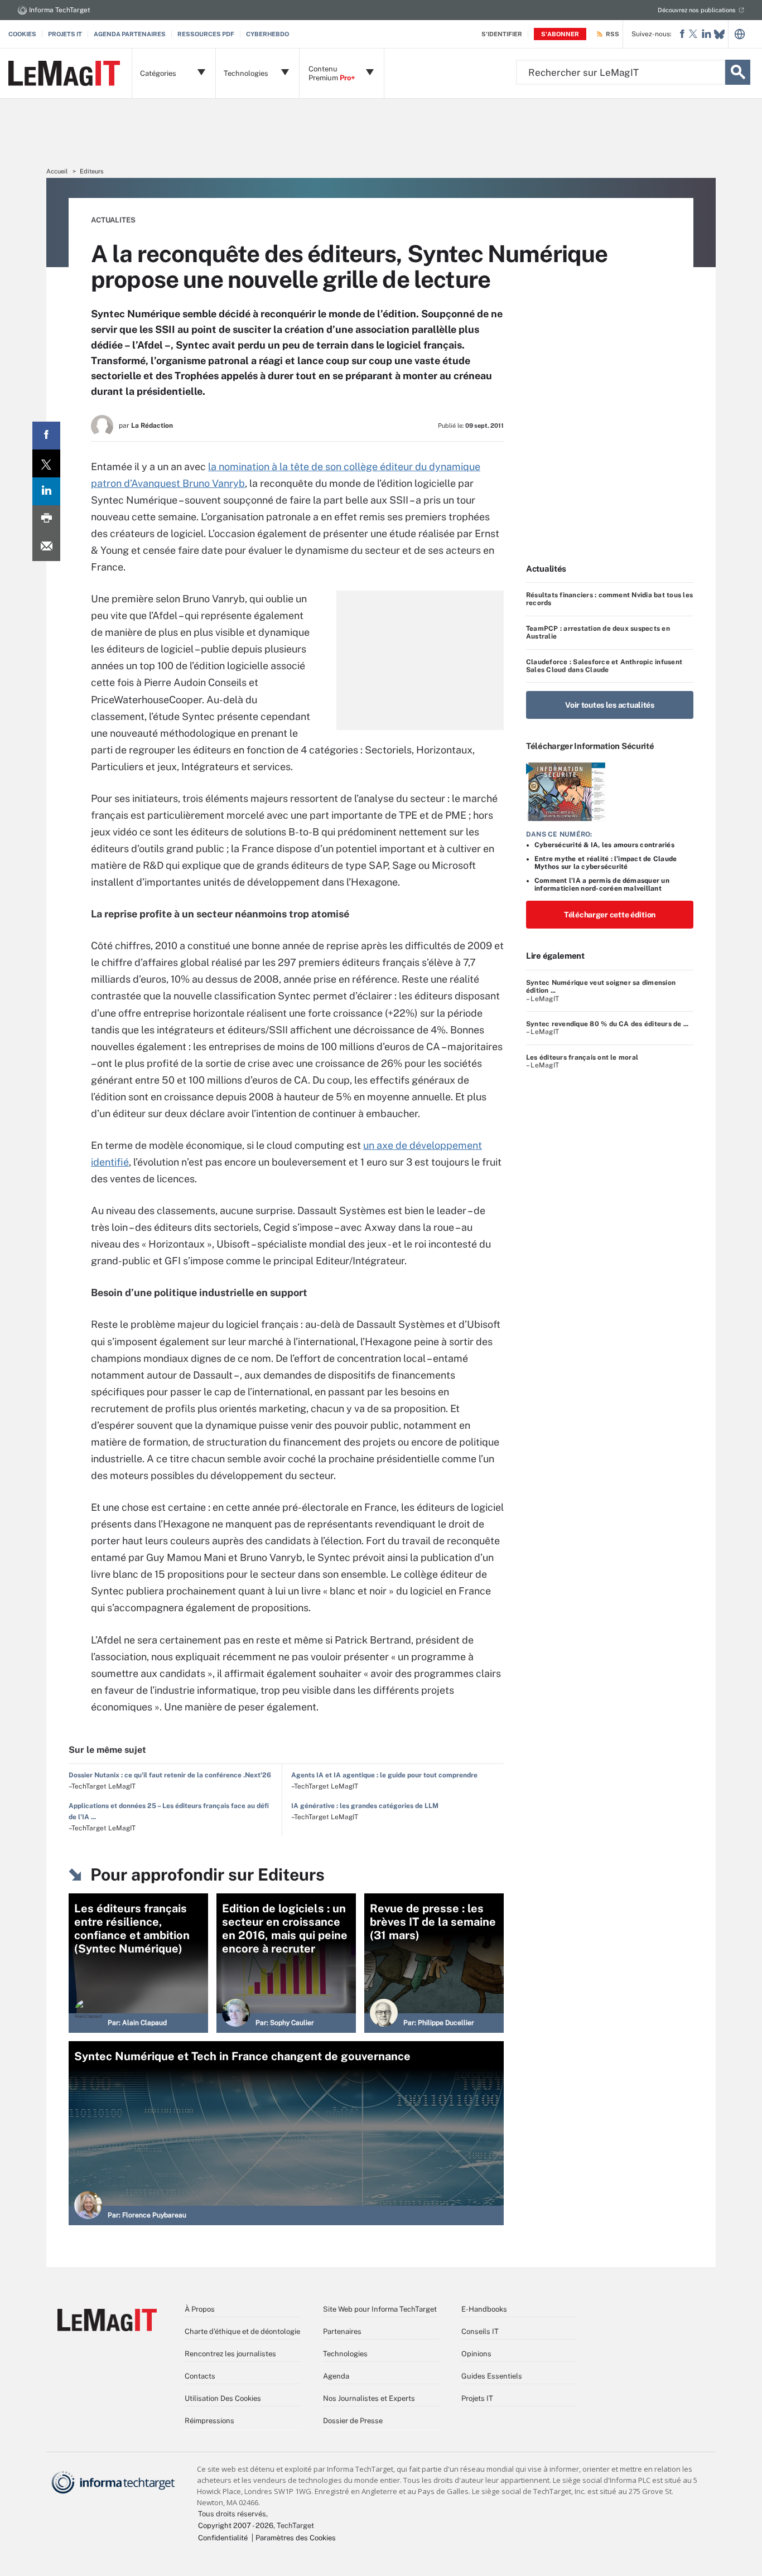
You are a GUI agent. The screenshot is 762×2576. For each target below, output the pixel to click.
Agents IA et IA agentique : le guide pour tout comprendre (384, 1775)
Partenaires (342, 2331)
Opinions (476, 2354)
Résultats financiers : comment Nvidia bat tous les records (609, 599)
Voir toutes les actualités (610, 705)
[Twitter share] (46, 463)
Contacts (200, 2376)
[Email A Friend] (46, 547)
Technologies (345, 2354)
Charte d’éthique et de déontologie (242, 2331)
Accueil (57, 171)
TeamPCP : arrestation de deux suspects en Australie (598, 632)
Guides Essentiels (492, 2376)
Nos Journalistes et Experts (369, 2398)
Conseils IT (480, 2331)
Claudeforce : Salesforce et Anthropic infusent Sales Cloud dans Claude (604, 666)
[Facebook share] (46, 436)
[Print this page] (46, 519)
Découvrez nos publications (697, 10)
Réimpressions (209, 2421)
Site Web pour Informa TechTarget (380, 2309)
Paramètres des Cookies (296, 2538)
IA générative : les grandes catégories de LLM (365, 1806)
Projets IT (65, 34)
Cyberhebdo (267, 34)
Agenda (336, 2376)
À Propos (200, 2309)
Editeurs (92, 171)
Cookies (22, 34)
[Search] (738, 72)
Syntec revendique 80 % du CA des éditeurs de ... (607, 1024)
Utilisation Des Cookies (223, 2398)
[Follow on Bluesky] (719, 34)
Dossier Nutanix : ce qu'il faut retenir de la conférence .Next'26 (170, 1775)
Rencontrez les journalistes (230, 2354)
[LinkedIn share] (46, 491)
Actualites (113, 220)
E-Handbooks (484, 2309)
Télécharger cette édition (610, 915)
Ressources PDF (206, 34)
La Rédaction (152, 426)
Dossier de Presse (353, 2421)
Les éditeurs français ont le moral (582, 1057)
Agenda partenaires (130, 34)
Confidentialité (223, 2538)
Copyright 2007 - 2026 (236, 2526)
